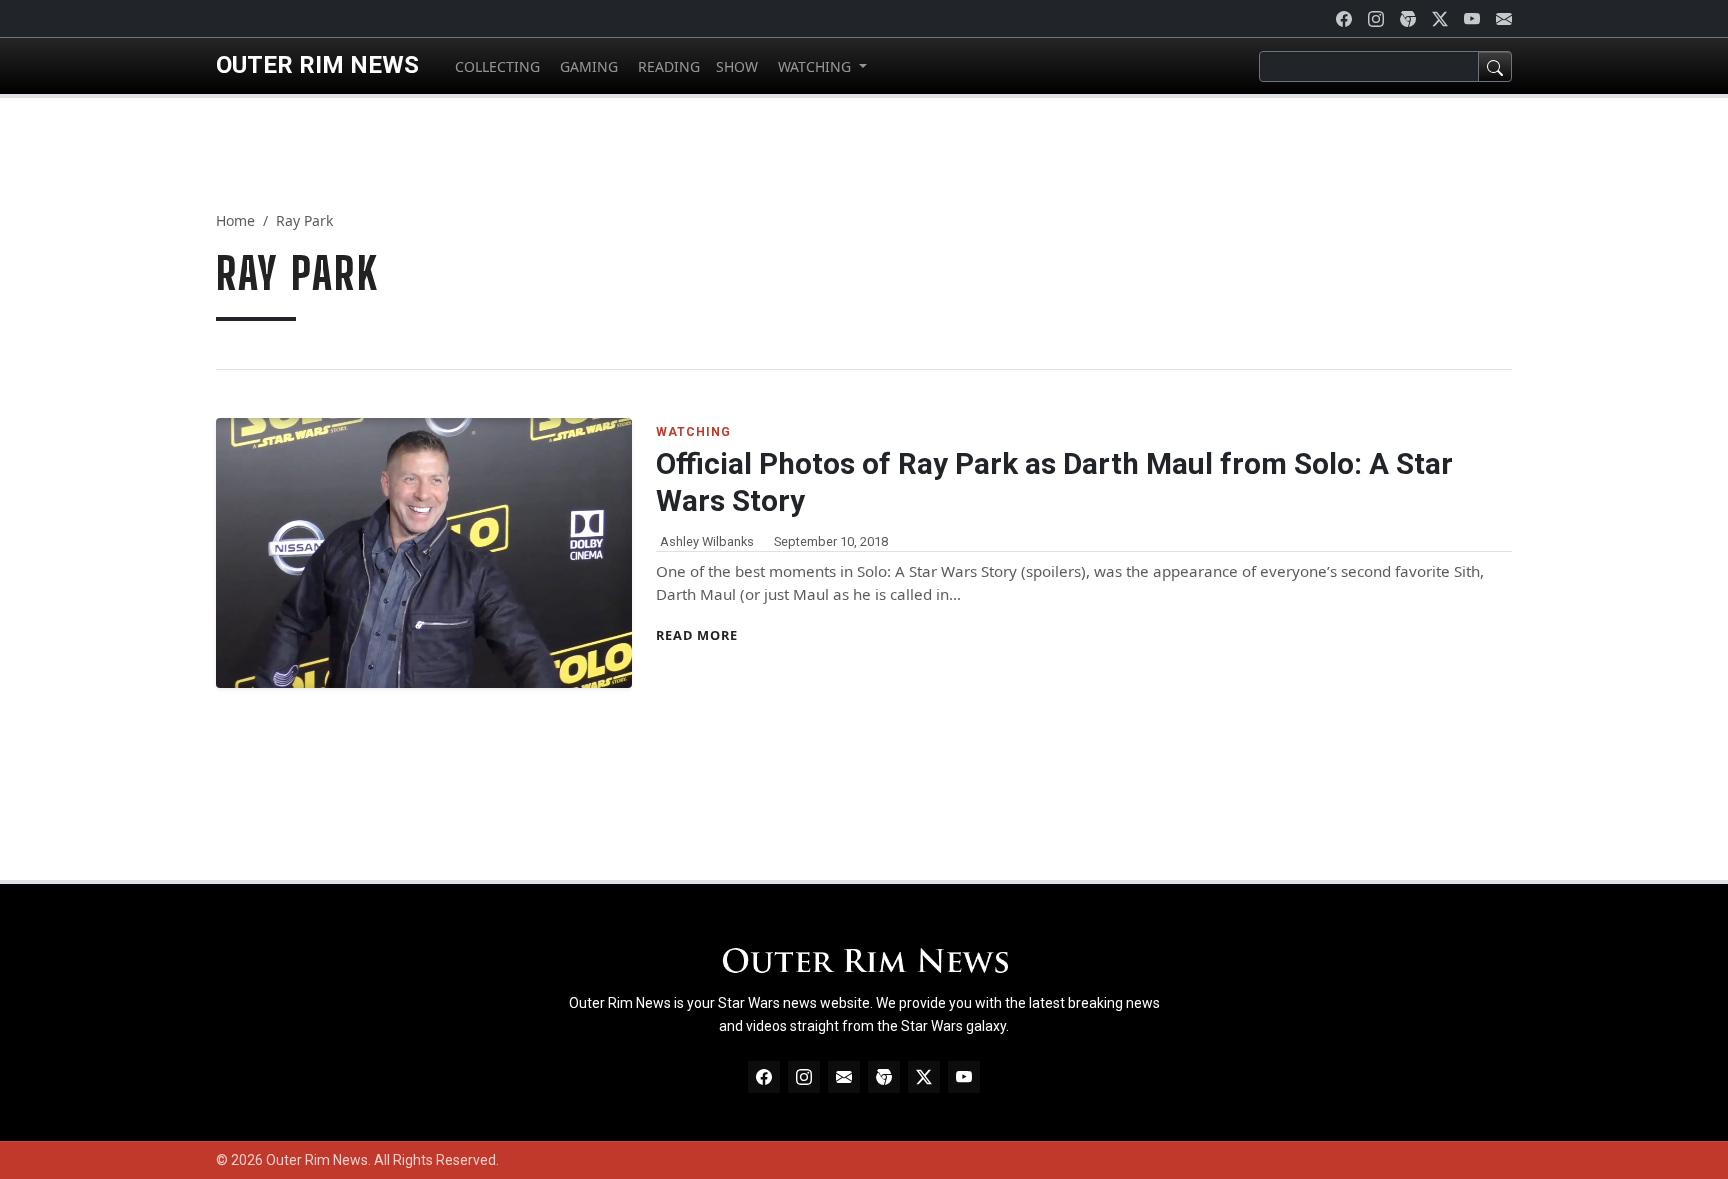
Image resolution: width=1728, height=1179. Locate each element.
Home (235, 220)
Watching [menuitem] (814, 66)
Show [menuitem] (737, 66)
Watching (693, 432)
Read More (697, 635)
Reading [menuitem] (667, 66)
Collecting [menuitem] (495, 66)
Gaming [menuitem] (587, 66)
